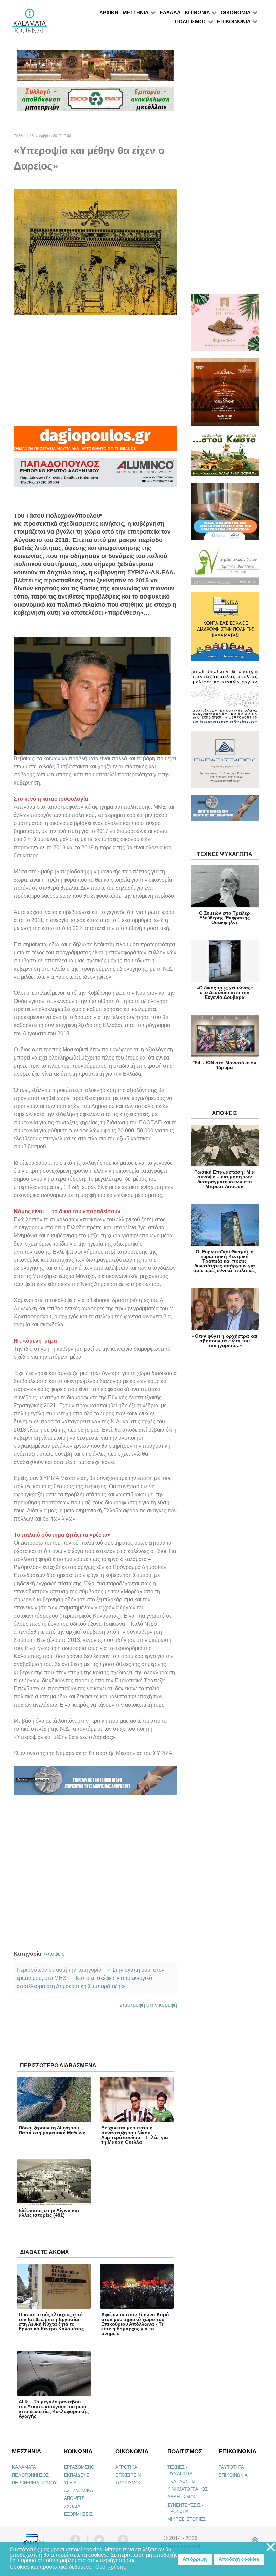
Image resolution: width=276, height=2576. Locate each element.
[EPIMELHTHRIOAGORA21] (225, 811)
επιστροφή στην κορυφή (148, 2005)
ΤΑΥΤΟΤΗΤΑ (231, 2467)
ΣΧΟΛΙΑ (72, 2506)
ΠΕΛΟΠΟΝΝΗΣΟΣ (30, 2475)
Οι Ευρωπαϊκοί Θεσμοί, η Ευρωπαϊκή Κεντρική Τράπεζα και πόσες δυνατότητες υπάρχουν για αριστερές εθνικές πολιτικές (225, 1261)
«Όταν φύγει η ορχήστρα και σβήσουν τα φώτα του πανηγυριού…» (225, 1341)
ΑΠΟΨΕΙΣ (74, 2498)
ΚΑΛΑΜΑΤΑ (24, 2467)
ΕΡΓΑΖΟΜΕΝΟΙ (80, 2467)
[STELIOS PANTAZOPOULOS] (225, 699)
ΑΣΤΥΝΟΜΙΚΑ (78, 2491)
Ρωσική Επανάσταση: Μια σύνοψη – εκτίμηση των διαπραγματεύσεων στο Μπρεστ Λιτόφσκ (225, 1179)
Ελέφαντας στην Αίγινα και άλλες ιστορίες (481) (49, 2213)
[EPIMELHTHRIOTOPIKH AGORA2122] (95, 1783)
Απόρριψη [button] (195, 2559)
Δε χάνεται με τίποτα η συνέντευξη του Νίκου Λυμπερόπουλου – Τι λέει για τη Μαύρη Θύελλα (135, 2135)
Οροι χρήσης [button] (111, 2567)
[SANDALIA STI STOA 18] (225, 326)
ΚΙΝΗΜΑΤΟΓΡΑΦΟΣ (187, 2489)
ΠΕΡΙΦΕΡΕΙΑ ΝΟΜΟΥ (34, 2483)
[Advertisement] (95, 371)
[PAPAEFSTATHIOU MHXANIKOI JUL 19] (225, 763)
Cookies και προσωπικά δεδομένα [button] (51, 2567)
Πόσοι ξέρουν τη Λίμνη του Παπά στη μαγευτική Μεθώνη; (53, 2130)
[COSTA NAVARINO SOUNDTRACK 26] (225, 395)
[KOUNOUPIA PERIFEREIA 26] (225, 514)
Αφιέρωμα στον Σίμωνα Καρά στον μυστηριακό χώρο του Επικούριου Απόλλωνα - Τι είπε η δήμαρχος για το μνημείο (135, 2324)
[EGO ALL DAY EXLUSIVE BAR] (95, 68)
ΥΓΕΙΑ (70, 2483)
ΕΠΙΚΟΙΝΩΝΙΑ (233, 2475)
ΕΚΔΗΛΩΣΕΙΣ (181, 2481)
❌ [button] (271, 2548)
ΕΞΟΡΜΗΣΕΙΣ (78, 2514)
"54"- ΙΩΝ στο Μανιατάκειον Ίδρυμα (225, 1065)
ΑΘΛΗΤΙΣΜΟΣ (182, 2497)
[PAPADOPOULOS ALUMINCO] (95, 475)
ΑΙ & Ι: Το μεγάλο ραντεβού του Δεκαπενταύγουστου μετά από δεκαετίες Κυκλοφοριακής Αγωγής (54, 2409)
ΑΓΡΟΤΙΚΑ (126, 2467)
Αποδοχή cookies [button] (239, 2559)
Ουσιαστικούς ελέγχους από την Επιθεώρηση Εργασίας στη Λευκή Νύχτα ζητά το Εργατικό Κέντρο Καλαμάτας (51, 2322)
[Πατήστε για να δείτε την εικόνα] (95, 252)
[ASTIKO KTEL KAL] (225, 629)
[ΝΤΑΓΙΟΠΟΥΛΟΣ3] (95, 442)
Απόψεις (54, 1954)
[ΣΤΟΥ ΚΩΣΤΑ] (225, 457)
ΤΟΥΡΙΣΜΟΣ (128, 2483)
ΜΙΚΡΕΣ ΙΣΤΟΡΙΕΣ (186, 2519)
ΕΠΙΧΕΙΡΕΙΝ (128, 2475)
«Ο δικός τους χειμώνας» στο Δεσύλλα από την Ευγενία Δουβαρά (225, 992)
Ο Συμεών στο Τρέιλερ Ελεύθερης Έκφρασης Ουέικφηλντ (225, 918)
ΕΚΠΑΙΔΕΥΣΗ (78, 2475)
